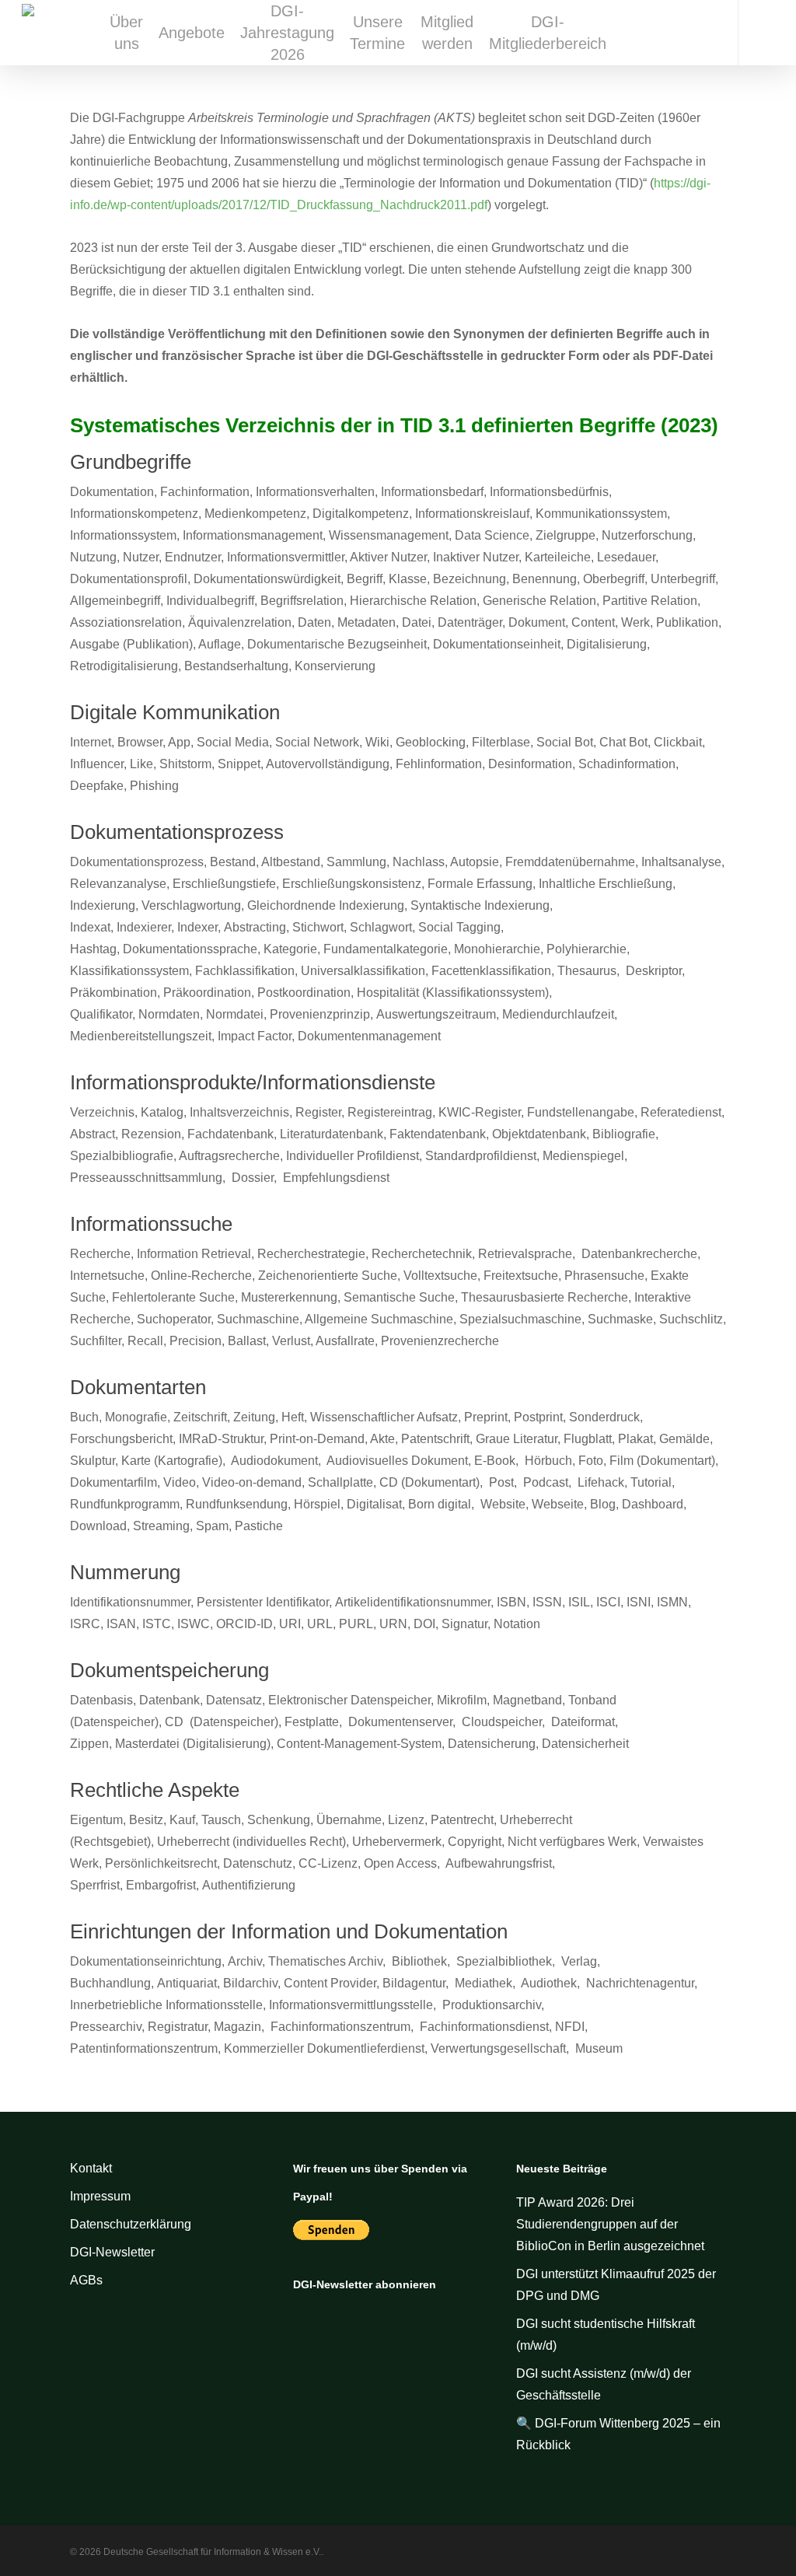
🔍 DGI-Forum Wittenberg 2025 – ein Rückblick (618, 2434)
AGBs (86, 2280)
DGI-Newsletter (112, 2252)
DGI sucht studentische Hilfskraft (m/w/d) (606, 2335)
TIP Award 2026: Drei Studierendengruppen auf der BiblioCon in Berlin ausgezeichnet (612, 2224)
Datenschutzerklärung (131, 2224)
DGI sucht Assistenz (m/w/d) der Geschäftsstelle (604, 2384)
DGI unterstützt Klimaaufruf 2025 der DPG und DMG (616, 2285)
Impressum (100, 2196)
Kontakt (91, 2168)
